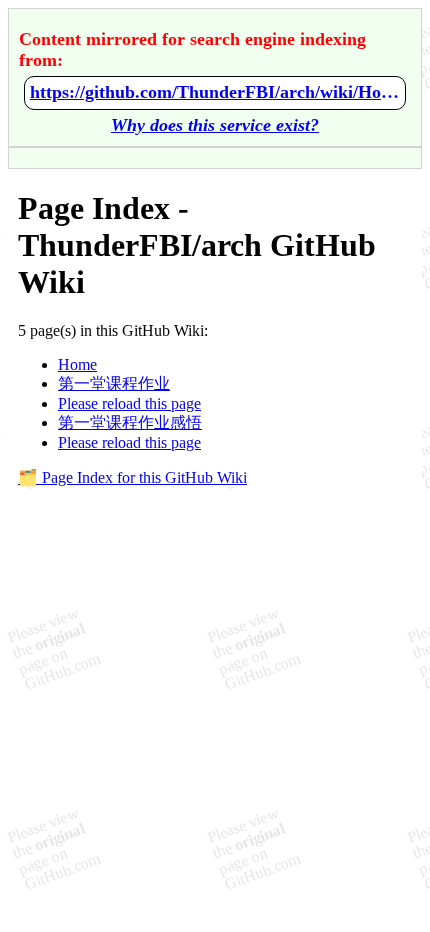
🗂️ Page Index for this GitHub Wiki (132, 477)
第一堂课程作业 (114, 383)
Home (77, 364)
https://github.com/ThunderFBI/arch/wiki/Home (215, 92)
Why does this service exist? (215, 125)
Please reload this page (129, 403)
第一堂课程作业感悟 (130, 422)
